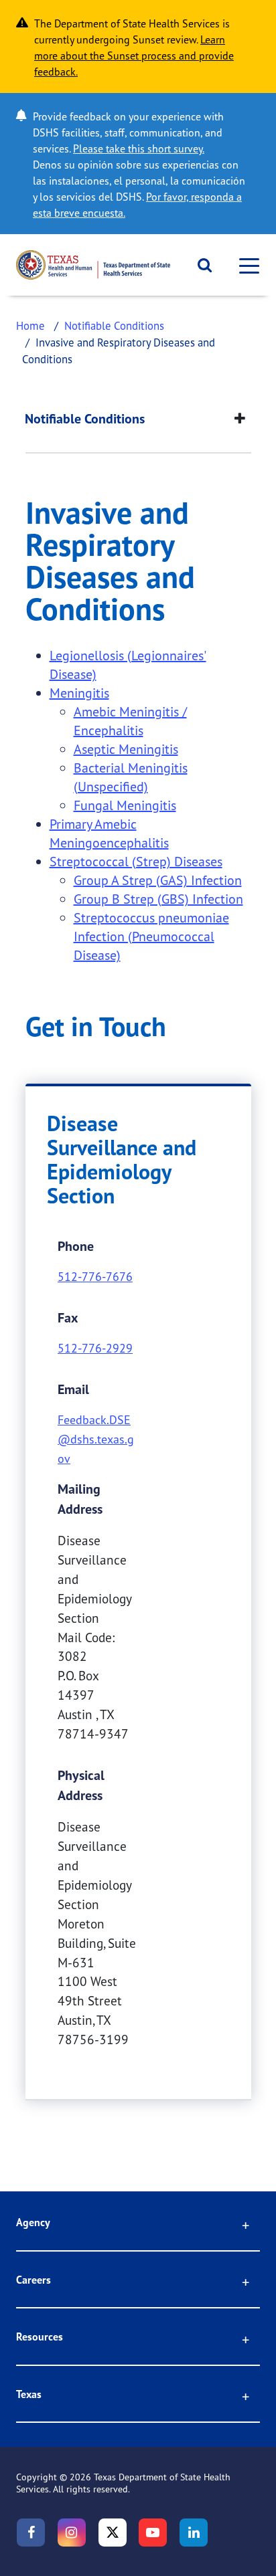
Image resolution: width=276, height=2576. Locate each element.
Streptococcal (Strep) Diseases (136, 861)
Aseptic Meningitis (126, 749)
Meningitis (79, 693)
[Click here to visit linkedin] (194, 2533)
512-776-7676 (95, 1276)
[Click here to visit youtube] (153, 2533)
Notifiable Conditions (114, 325)
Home (30, 325)
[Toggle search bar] (200, 265)
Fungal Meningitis (125, 805)
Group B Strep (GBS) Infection (158, 899)
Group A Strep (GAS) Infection (158, 880)
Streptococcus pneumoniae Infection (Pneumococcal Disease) (151, 936)
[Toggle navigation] (245, 265)
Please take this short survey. (139, 148)
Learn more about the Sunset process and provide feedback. (134, 56)
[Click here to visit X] (113, 2533)
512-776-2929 (95, 1348)
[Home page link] (93, 265)
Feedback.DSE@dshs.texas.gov (96, 1439)
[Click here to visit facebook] (31, 2533)
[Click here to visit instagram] (72, 2533)
